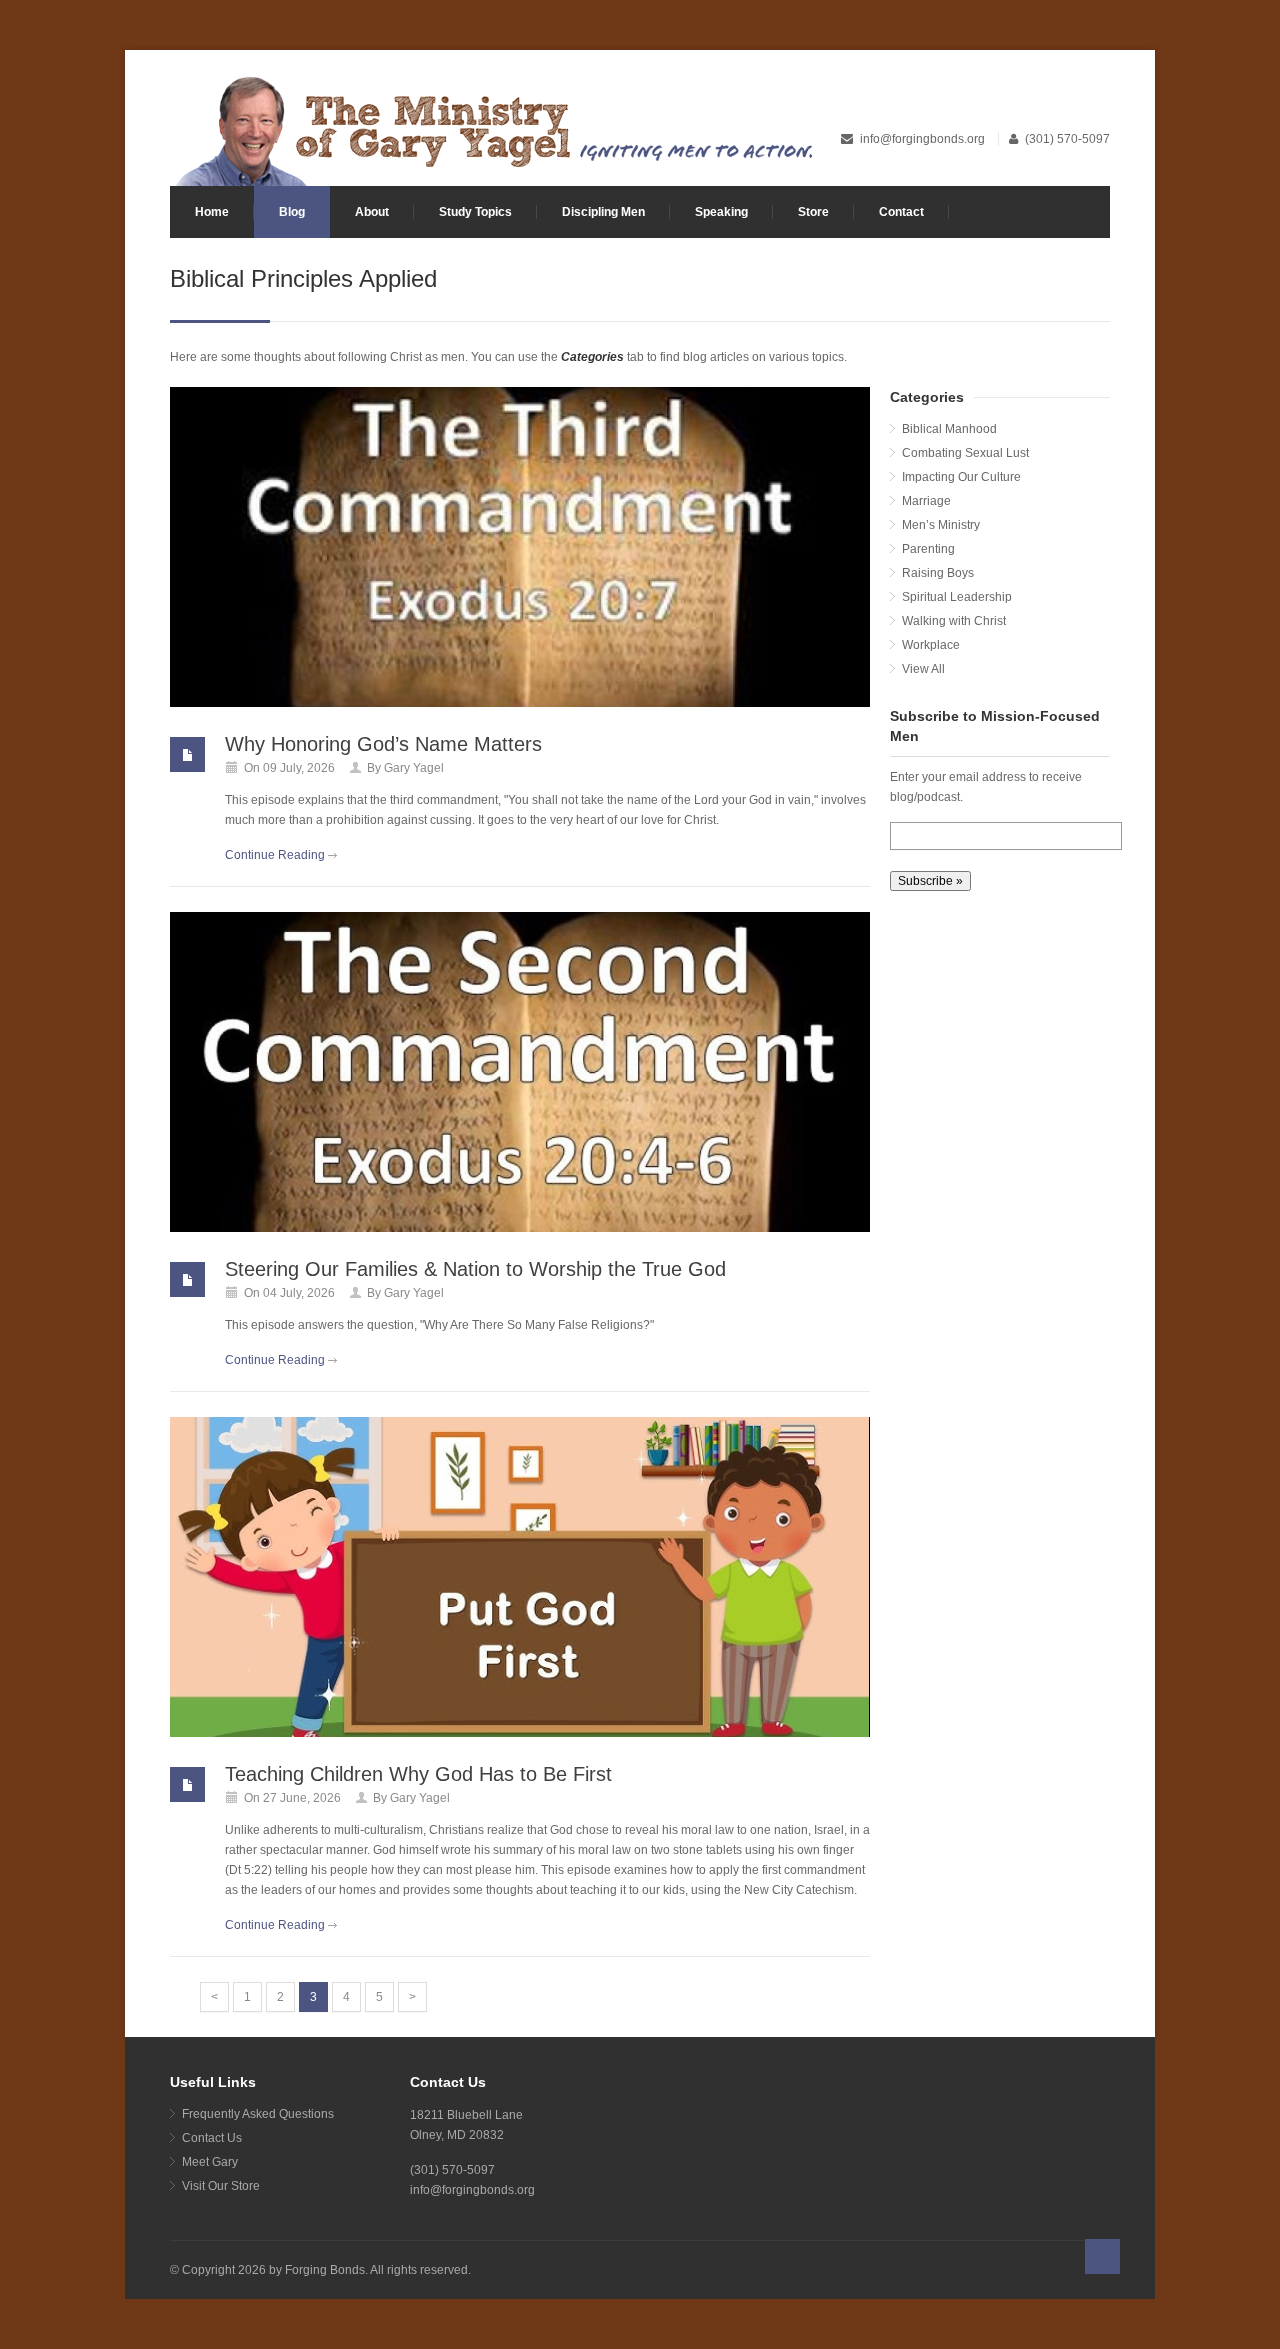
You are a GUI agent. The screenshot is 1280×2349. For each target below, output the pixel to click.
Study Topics (475, 212)
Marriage (926, 501)
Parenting (928, 549)
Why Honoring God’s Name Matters (383, 744)
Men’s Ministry (941, 525)
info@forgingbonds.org (924, 139)
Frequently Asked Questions (258, 2114)
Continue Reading (275, 855)
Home (212, 212)
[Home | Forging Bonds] (492, 129)
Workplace (931, 645)
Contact (901, 212)
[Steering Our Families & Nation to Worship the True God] (520, 1072)
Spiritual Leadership (957, 597)
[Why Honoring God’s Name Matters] (520, 547)
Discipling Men (603, 212)
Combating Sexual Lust (965, 453)
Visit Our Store (221, 2186)
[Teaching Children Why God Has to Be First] (520, 1577)
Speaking (721, 212)
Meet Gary (210, 2162)
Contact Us (212, 2138)
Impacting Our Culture (961, 477)
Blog (292, 212)
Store (813, 212)
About (372, 212)
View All (923, 669)
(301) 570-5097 (1067, 139)
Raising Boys (938, 573)
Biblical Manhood (949, 429)
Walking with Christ (954, 621)
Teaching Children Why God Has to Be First (418, 1774)
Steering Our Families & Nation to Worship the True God (475, 1269)
